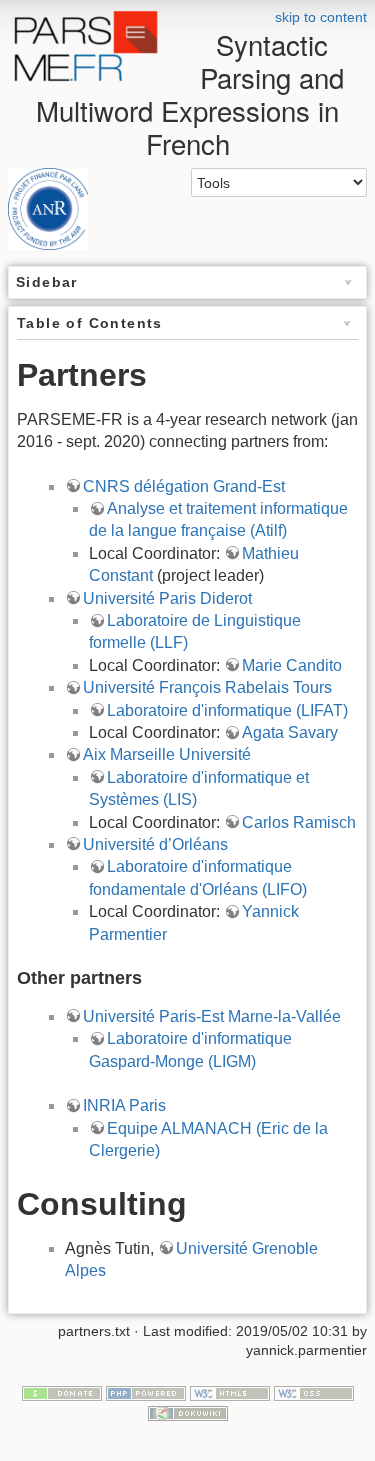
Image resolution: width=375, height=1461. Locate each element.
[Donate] (62, 1392)
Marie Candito (292, 665)
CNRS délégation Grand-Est (184, 486)
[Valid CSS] (314, 1392)
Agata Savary (290, 732)
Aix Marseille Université (167, 754)
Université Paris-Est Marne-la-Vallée (212, 1016)
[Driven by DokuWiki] (188, 1412)
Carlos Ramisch (299, 822)
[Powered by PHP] (146, 1392)
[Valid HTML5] (230, 1392)
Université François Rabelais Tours (207, 687)
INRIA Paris (124, 1105)
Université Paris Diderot (167, 598)
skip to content (321, 17)
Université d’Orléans (155, 844)
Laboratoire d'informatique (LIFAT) (227, 710)
